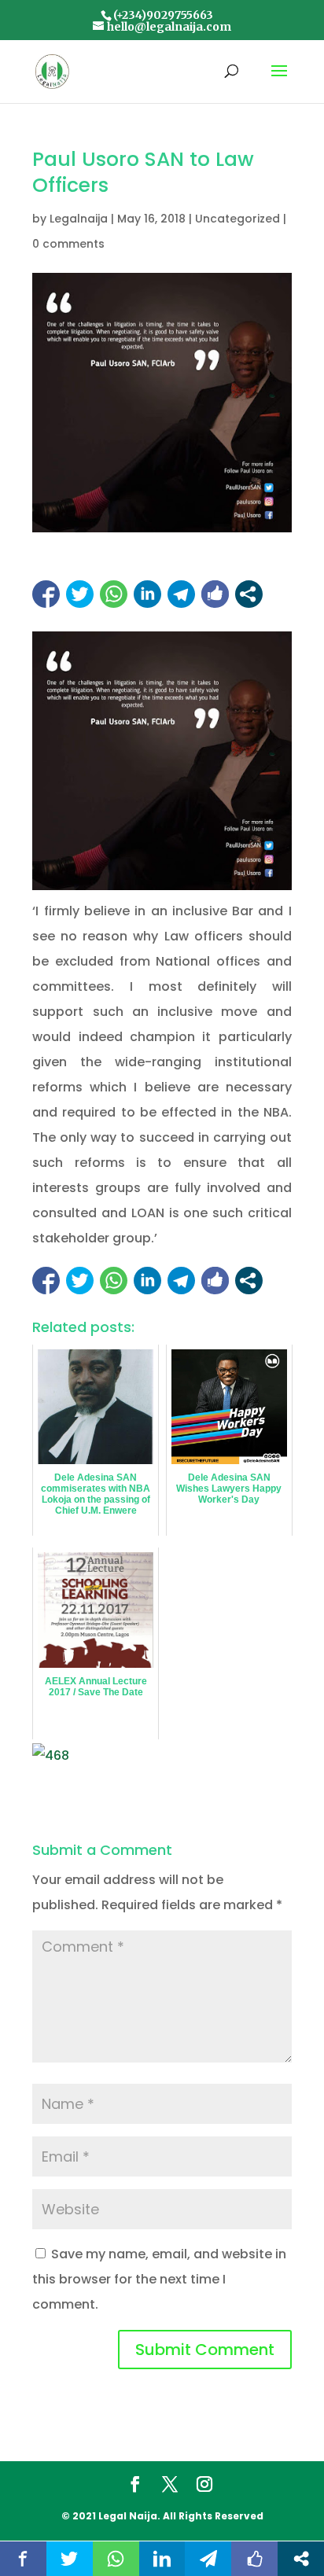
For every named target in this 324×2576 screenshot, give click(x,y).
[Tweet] (80, 594)
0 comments (68, 244)
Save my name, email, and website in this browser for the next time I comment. (159, 2279)
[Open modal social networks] (249, 594)
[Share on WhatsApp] (114, 594)
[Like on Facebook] (215, 594)
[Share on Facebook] (46, 594)
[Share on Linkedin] (147, 594)
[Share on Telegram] (181, 594)
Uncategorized (237, 219)
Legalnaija (79, 219)
